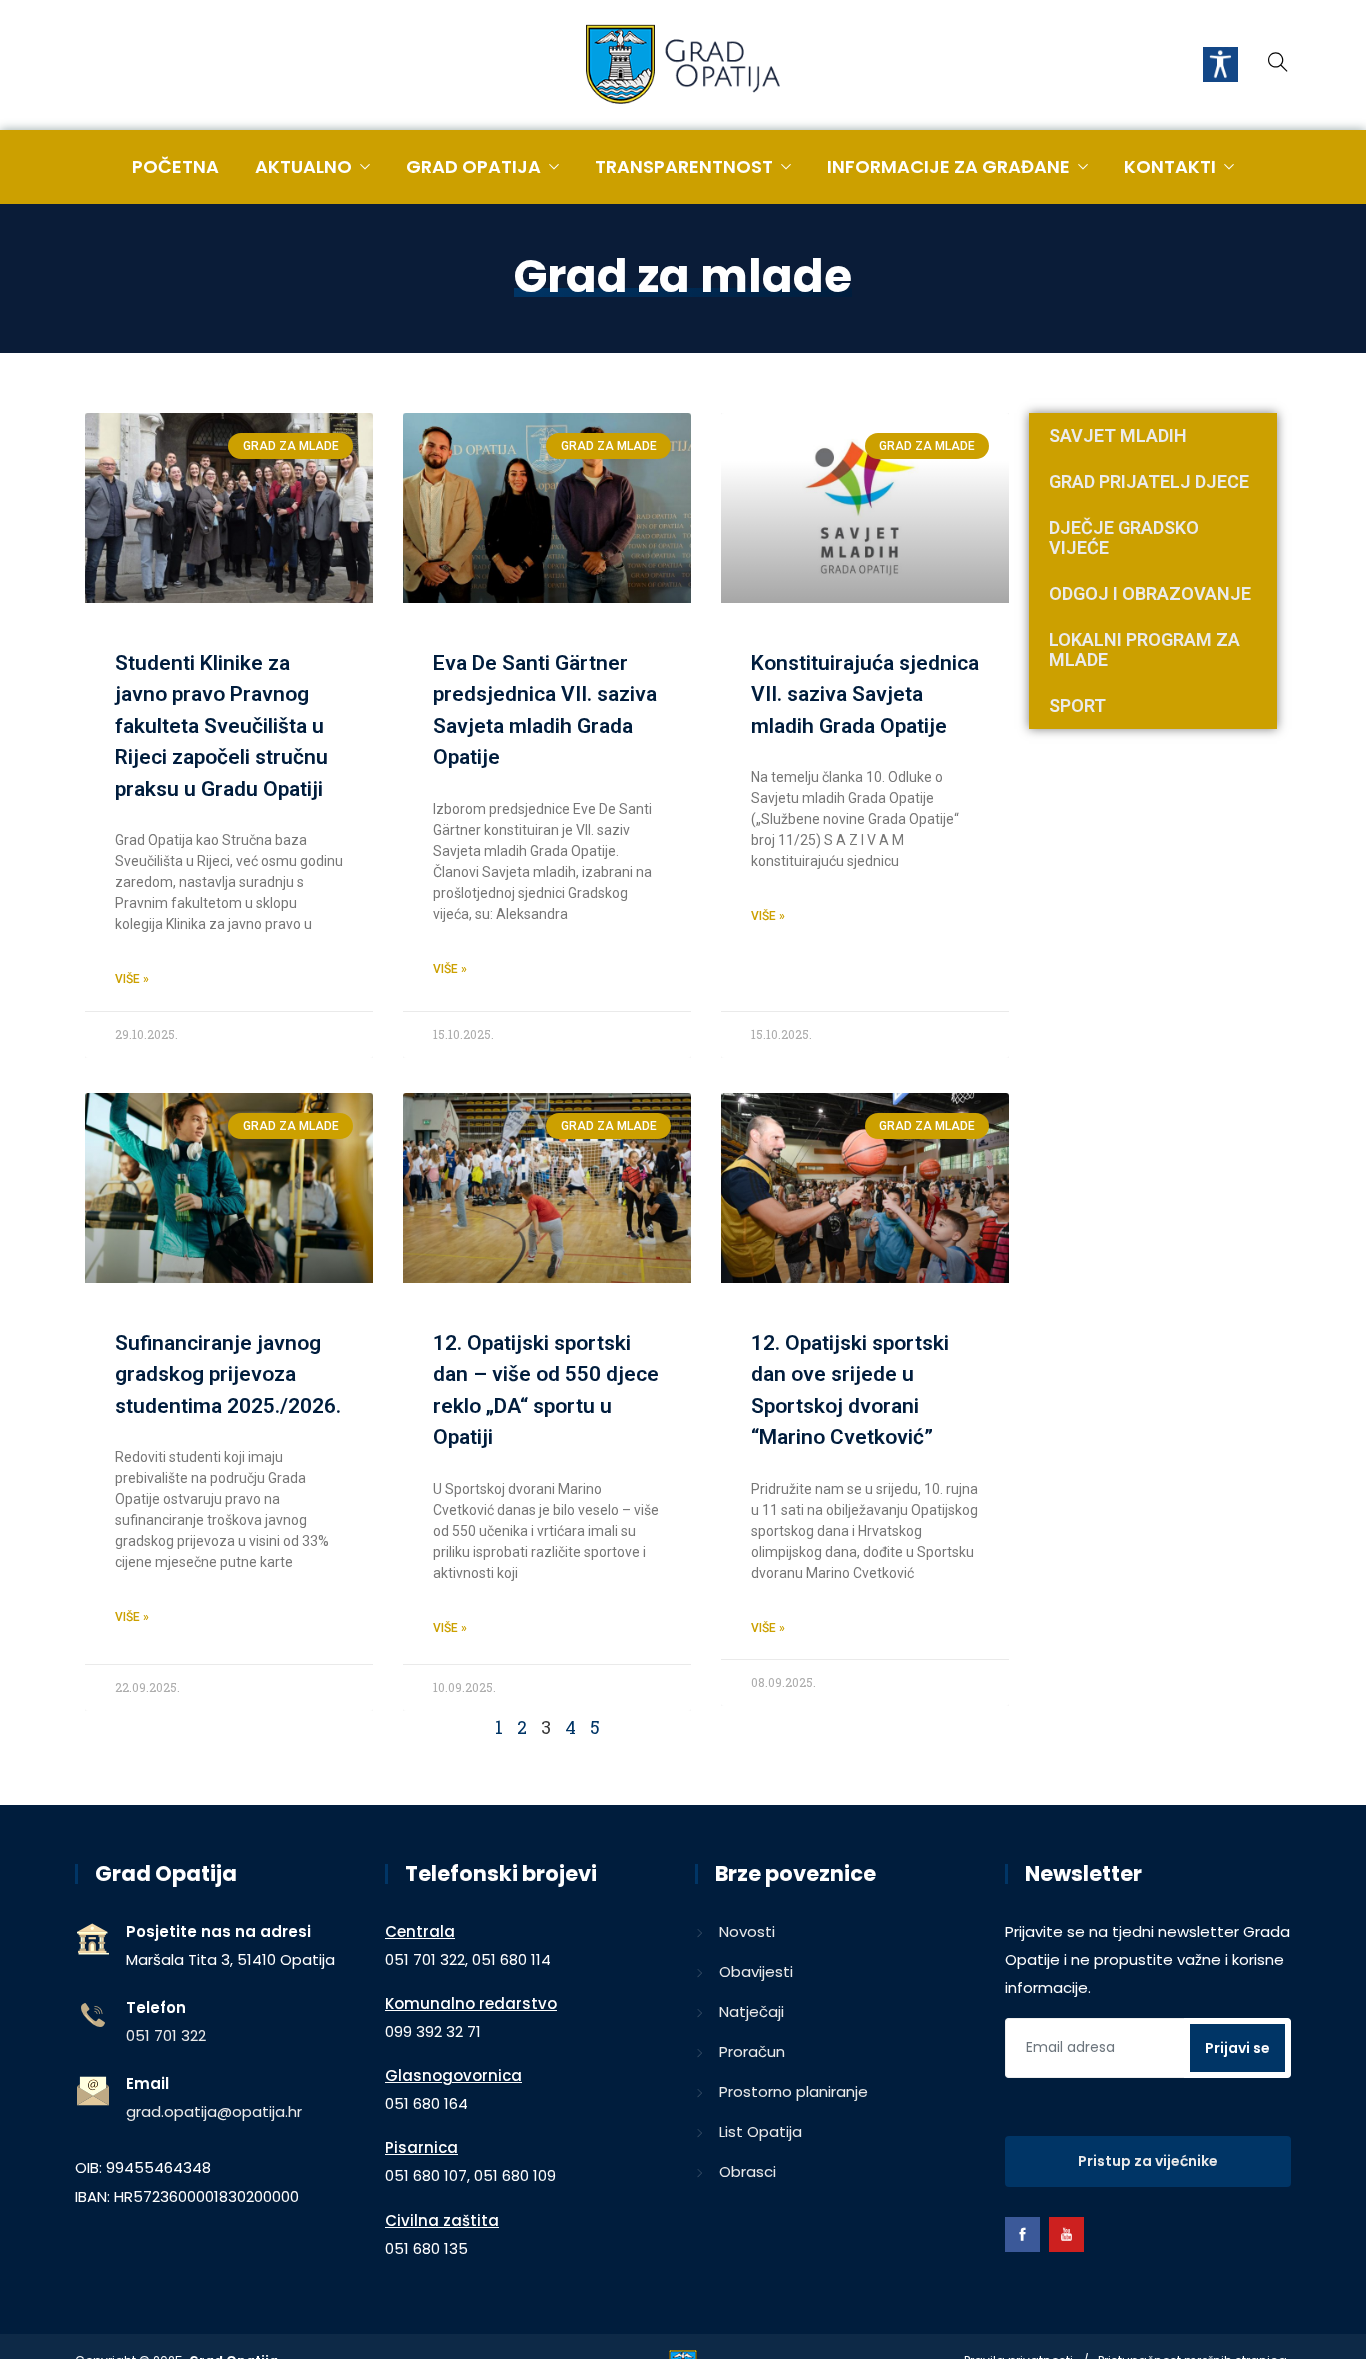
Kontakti (1170, 166)
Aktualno (303, 166)
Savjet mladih (1118, 435)
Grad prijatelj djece (1149, 481)
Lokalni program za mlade (1144, 649)
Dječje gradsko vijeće (1124, 537)
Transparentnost (684, 166)
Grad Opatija (473, 166)
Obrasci (747, 2171)
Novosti (747, 1931)
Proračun (752, 2051)
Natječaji (751, 2011)
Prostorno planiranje (793, 2091)
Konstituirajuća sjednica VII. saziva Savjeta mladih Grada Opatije (865, 694)
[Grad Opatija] (683, 66)
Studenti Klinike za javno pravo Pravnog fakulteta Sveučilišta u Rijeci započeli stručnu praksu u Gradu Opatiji (221, 726)
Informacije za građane (948, 166)
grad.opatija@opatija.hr (214, 2111)
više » (132, 979)
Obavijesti (756, 1971)
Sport (1077, 705)
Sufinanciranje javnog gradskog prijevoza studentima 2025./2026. (228, 1374)
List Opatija (760, 2131)
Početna (175, 166)
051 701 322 (166, 2035)
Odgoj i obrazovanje (1150, 593)
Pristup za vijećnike (1148, 2161)
